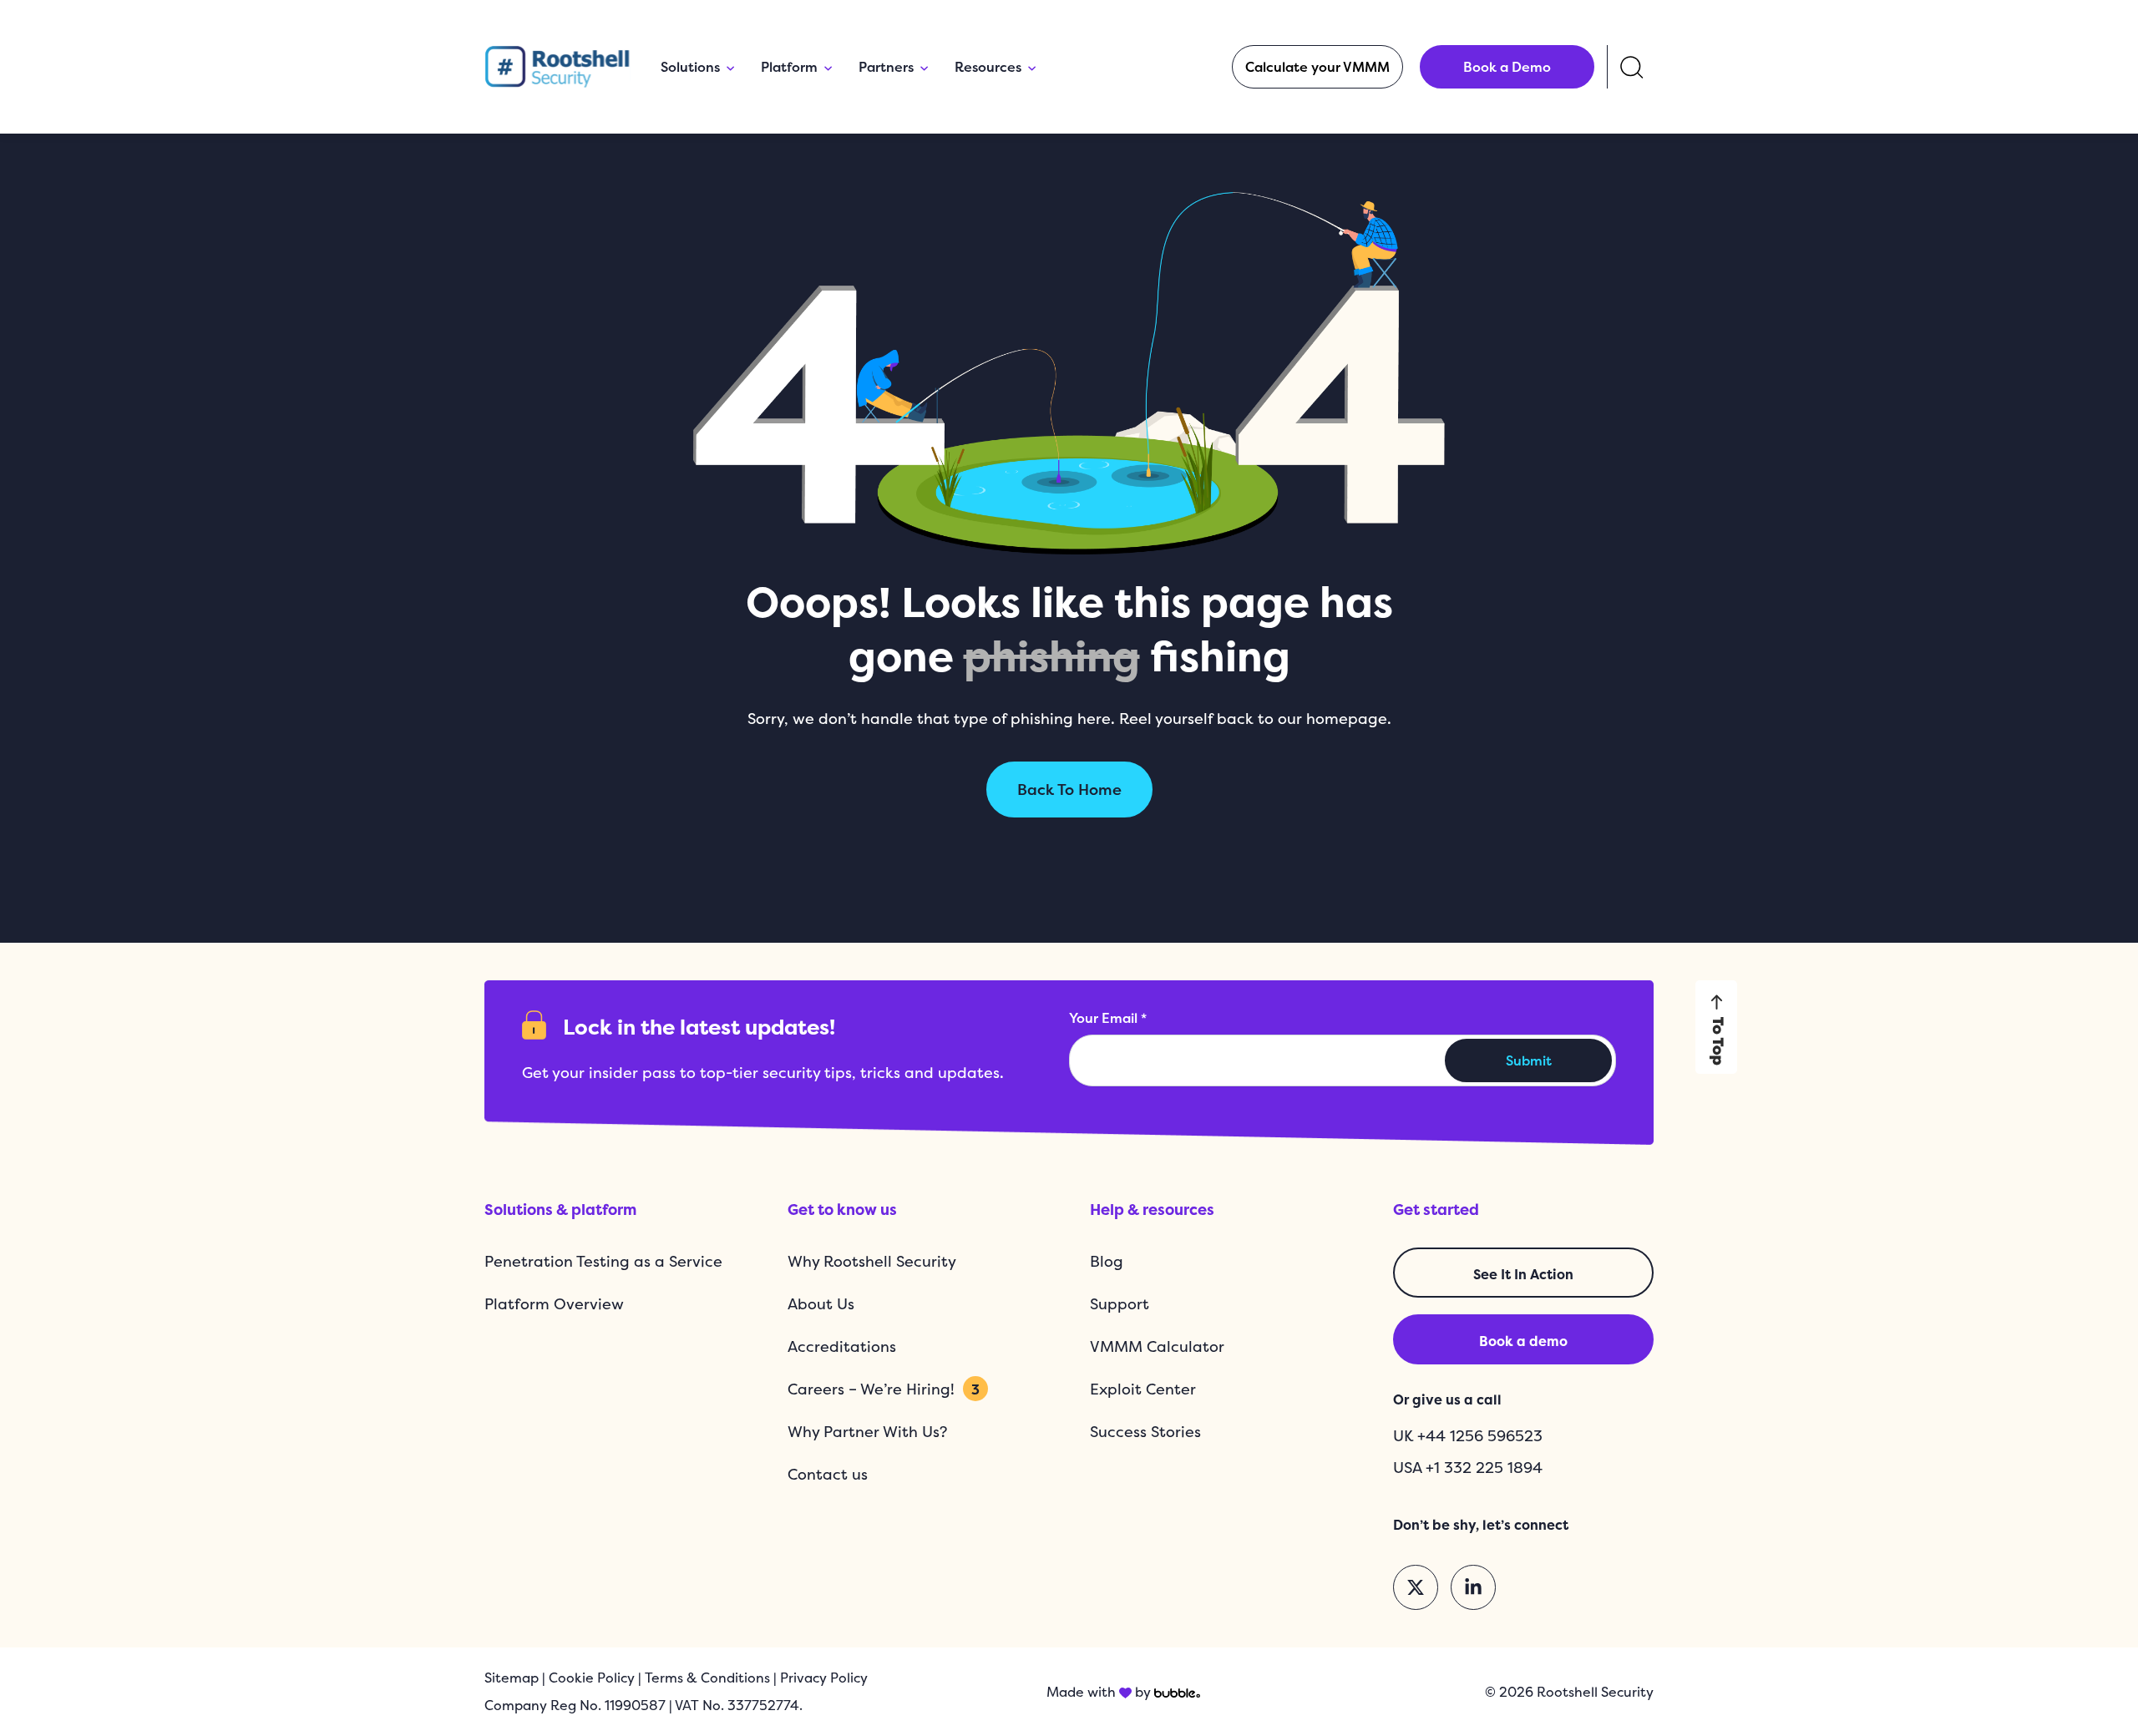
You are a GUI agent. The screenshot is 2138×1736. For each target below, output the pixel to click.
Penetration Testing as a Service (603, 1261)
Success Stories (1145, 1432)
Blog (1107, 1261)
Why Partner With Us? (867, 1432)
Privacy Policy (824, 1678)
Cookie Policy (592, 1678)
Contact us (828, 1474)
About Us (821, 1304)
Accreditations (842, 1346)
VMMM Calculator (1157, 1346)
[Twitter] (1416, 1587)
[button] (1317, 67)
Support (1120, 1304)
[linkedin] (1473, 1587)
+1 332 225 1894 (1484, 1468)
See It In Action (1523, 1274)
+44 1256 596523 (1480, 1436)
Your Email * (1108, 1018)
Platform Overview (554, 1304)
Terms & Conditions (707, 1678)
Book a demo (1523, 1341)
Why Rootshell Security (872, 1261)
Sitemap (512, 1678)
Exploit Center (1143, 1389)
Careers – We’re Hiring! (884, 1389)
